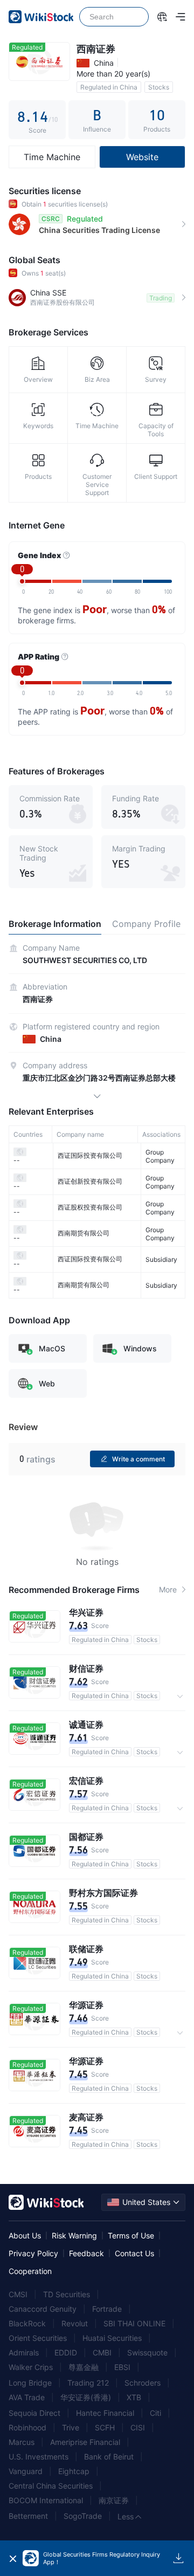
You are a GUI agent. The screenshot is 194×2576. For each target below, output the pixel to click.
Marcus (22, 2442)
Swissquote (147, 2352)
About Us (25, 2235)
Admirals (24, 2352)
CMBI (102, 2352)
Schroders (143, 2383)
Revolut (75, 2323)
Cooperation (30, 2271)
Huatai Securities (112, 2338)
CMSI (18, 2294)
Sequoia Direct (34, 2413)
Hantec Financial (105, 2413)
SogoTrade (83, 2516)
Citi (155, 2413)
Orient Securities (38, 2338)
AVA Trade (27, 2397)
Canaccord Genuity (43, 2309)
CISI (138, 2427)
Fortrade (107, 2309)
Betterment (28, 2516)
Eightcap (74, 2471)
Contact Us (134, 2253)
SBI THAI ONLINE (134, 2323)
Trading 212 (88, 2383)
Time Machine (52, 157)
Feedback (86, 2253)
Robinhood (27, 2427)
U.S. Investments (39, 2457)
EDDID (66, 2352)
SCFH (105, 2427)
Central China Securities (51, 2486)
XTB (134, 2397)
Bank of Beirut (109, 2457)
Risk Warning (74, 2235)
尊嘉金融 (84, 2367)
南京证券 (114, 2500)
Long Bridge (30, 2383)
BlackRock (27, 2323)
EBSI (122, 2367)
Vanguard (26, 2471)
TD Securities (67, 2294)
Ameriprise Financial (85, 2442)
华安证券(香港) (86, 2397)
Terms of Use (131, 2235)
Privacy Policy (33, 2253)
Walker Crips (31, 2367)
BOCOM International (46, 2500)
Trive (71, 2427)
